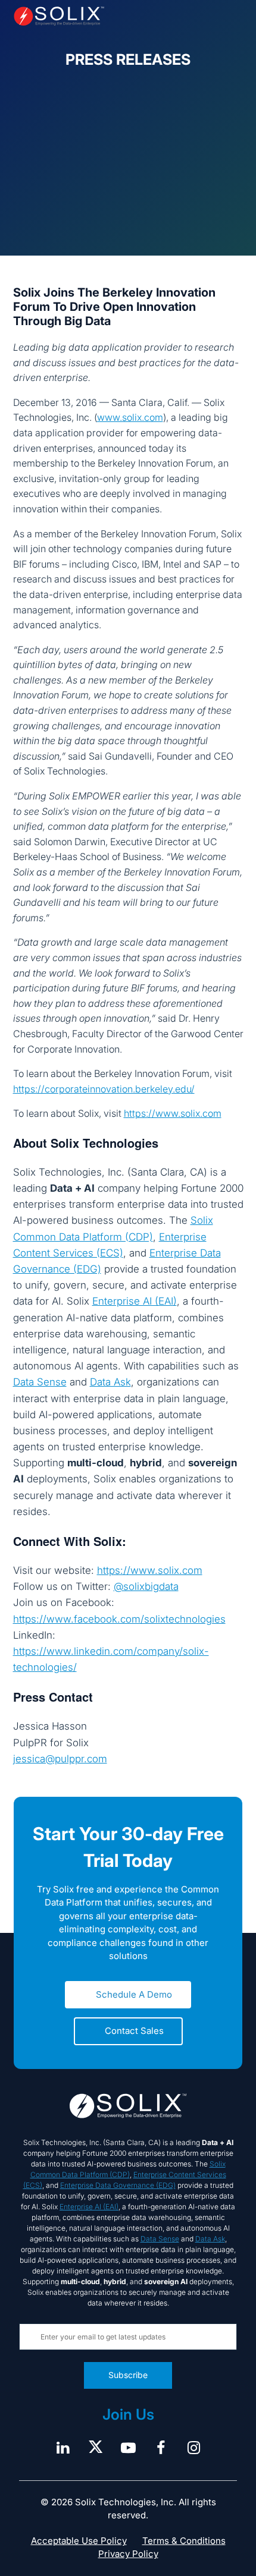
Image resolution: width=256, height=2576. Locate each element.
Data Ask (110, 1382)
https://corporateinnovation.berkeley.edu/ (104, 1089)
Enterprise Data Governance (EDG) (118, 2185)
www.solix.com (130, 417)
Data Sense (40, 1382)
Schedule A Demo (134, 1994)
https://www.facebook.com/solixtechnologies (119, 1619)
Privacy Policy (128, 2554)
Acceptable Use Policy (79, 2541)
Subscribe (128, 2375)
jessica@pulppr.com (60, 1759)
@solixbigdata (146, 1586)
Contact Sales (134, 2031)
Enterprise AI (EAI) (135, 1301)
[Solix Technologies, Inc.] (59, 16)
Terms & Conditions (184, 2541)
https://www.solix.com (173, 1113)
